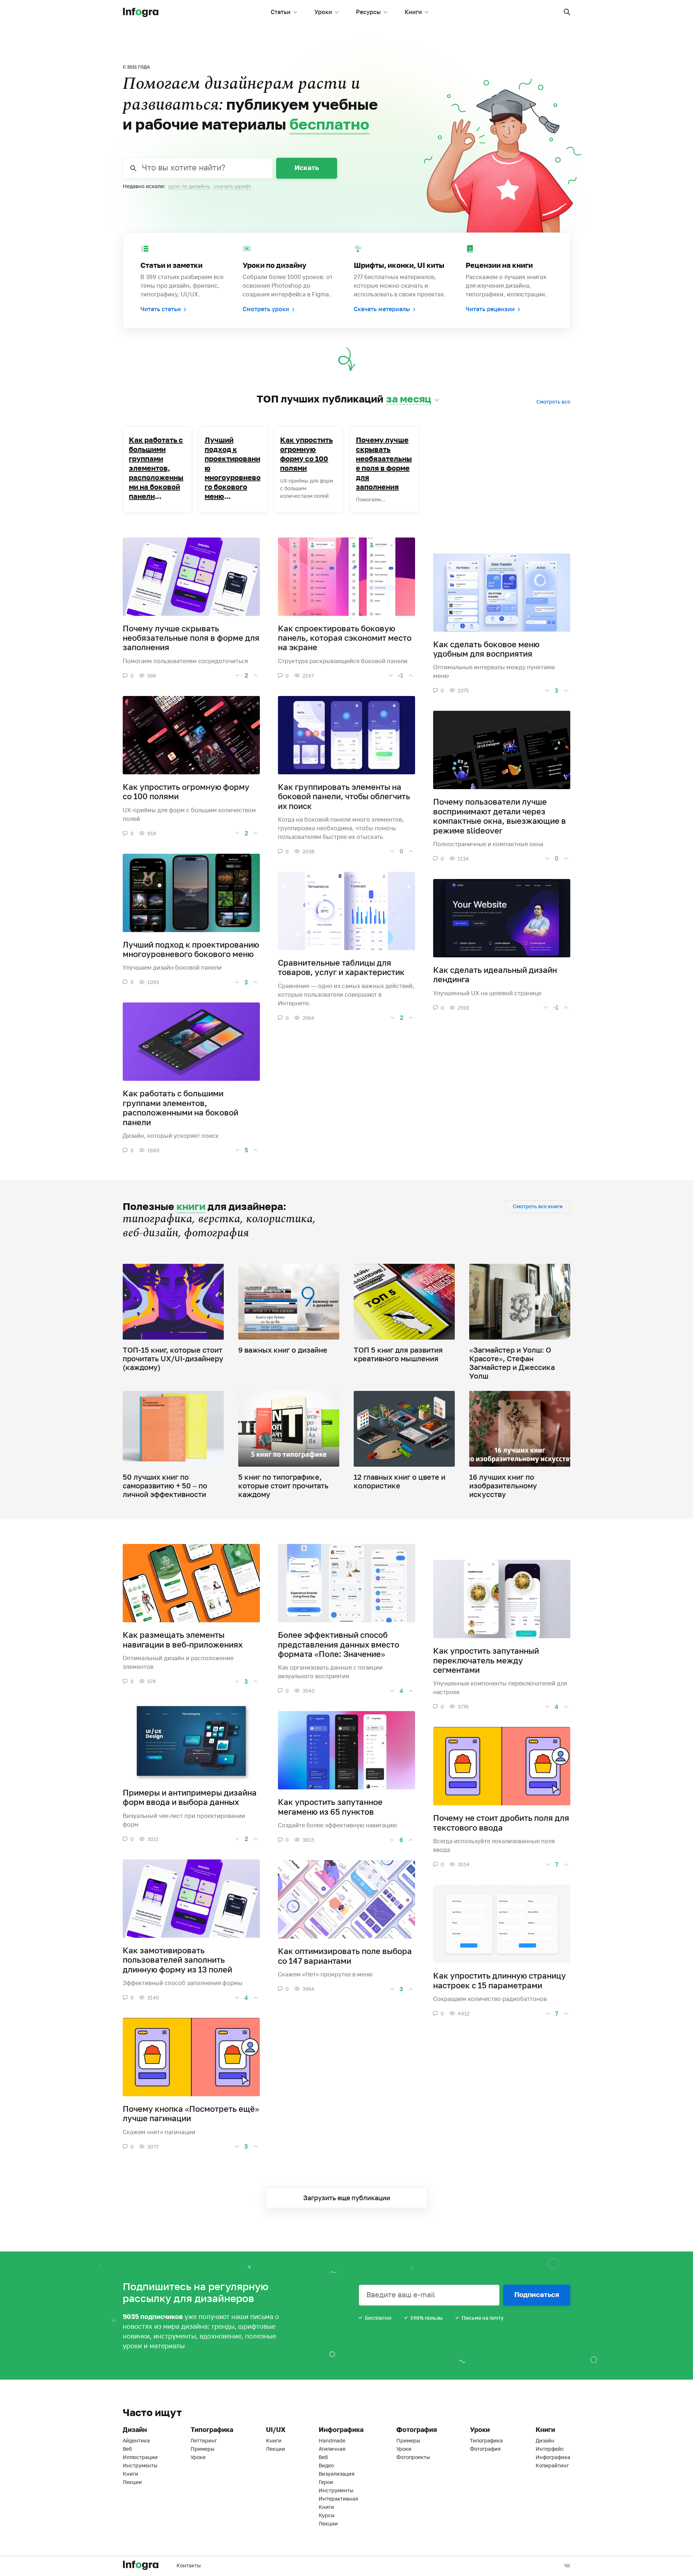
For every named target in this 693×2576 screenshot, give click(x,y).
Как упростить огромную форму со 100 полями (306, 454)
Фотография (485, 2449)
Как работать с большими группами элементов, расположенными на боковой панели (156, 468)
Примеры (202, 2449)
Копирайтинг (552, 2465)
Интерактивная (338, 2499)
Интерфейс (550, 2449)
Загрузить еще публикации (347, 2198)
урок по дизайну (189, 186)
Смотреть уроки (266, 309)
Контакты (189, 2565)
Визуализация (337, 2474)
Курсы (327, 2515)
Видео (326, 2465)
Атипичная (332, 2449)
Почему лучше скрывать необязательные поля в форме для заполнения (384, 463)
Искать (307, 167)
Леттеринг (204, 2440)
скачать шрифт (232, 186)
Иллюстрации (140, 2457)
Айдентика (136, 2440)
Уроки (323, 12)
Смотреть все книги (538, 1206)
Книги (413, 12)
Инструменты (140, 2465)
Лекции (132, 2482)
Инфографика (553, 2457)
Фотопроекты (413, 2457)
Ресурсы (368, 12)
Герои (326, 2482)
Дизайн (545, 2440)
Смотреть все (553, 402)
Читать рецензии (490, 309)
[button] (567, 12)
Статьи (281, 12)
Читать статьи (161, 309)
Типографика (486, 2440)
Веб (127, 2449)
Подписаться (537, 2294)
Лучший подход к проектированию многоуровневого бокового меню (233, 468)
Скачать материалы (382, 309)
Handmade (332, 2440)
